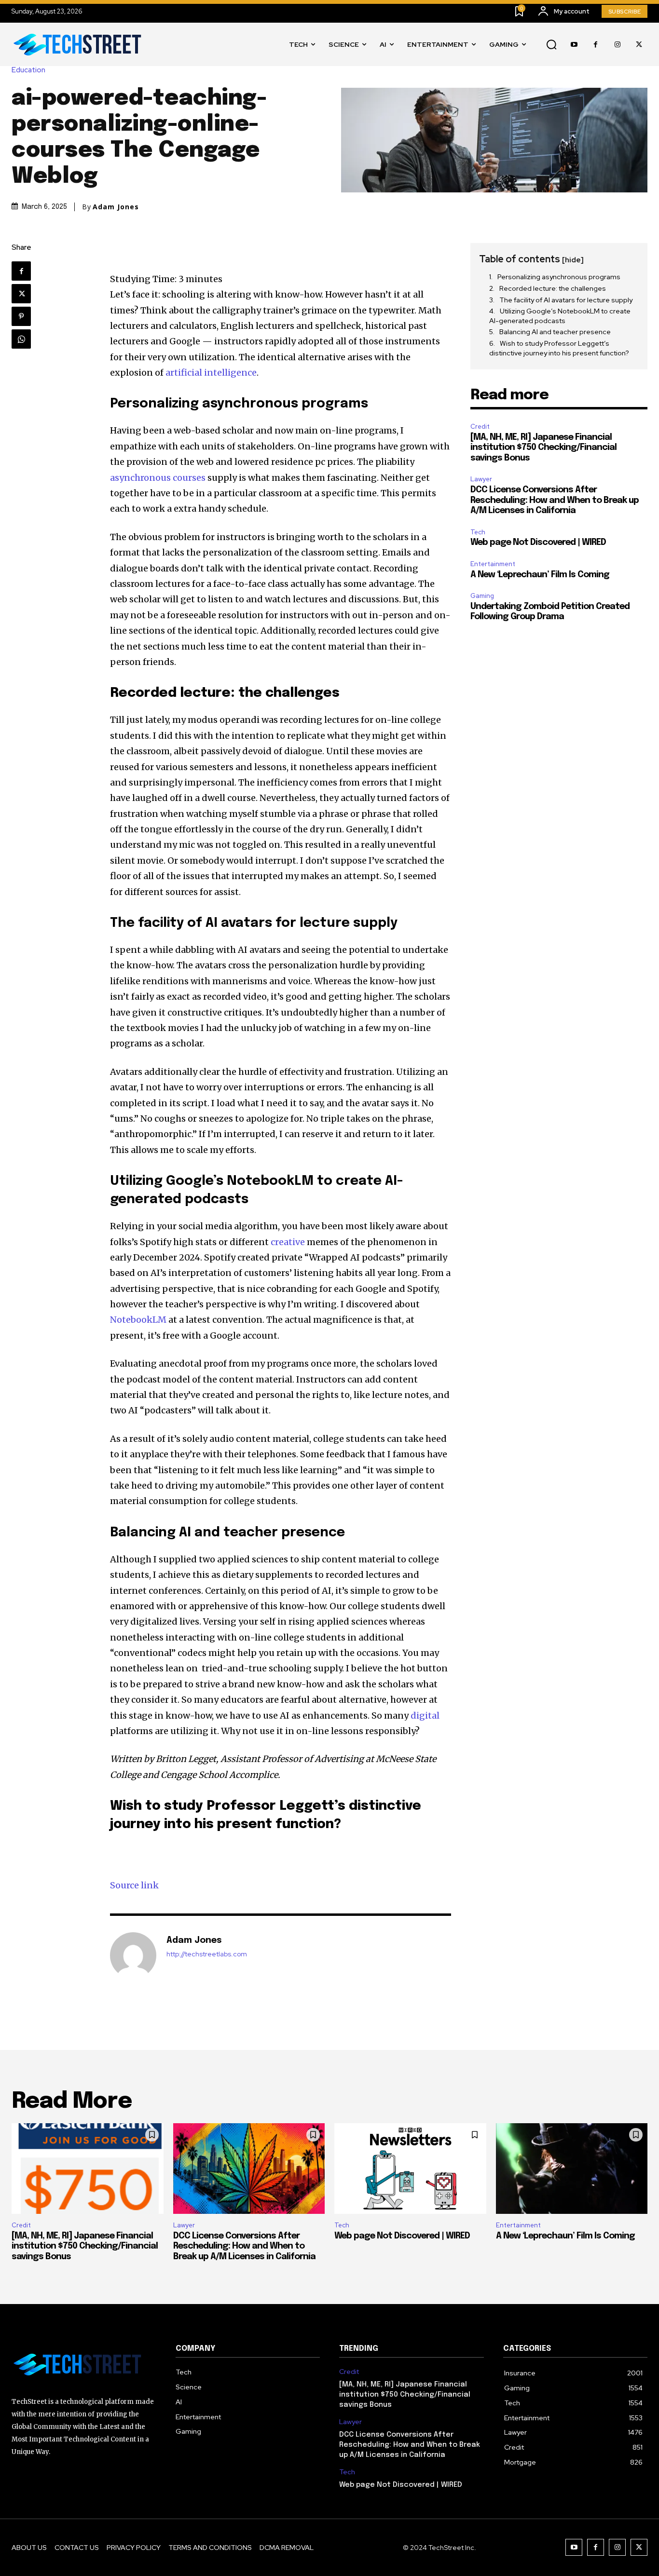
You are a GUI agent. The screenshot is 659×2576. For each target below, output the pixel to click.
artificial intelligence (211, 373)
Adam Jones (116, 207)
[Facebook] (596, 45)
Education (28, 70)
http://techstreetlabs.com (207, 1954)
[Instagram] (617, 45)
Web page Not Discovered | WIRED (538, 542)
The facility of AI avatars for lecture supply (566, 300)
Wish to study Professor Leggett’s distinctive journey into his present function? (559, 348)
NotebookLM (138, 1320)
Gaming (482, 596)
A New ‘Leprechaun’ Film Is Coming (540, 575)
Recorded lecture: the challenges (553, 288)
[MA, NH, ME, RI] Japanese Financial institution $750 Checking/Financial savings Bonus (543, 448)
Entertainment (493, 564)
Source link (134, 1885)
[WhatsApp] (21, 339)
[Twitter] (639, 45)
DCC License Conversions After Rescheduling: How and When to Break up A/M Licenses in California (555, 500)
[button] (551, 45)
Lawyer (481, 479)
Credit (480, 427)
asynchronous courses (158, 478)
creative (288, 1242)
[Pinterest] (21, 316)
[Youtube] (574, 45)
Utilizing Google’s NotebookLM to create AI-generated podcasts (560, 316)
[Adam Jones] (133, 1955)
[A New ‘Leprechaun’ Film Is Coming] (572, 2169)
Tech (478, 532)
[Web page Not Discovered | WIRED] (410, 2169)
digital (425, 1715)
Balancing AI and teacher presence (555, 332)
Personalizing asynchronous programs (559, 277)
